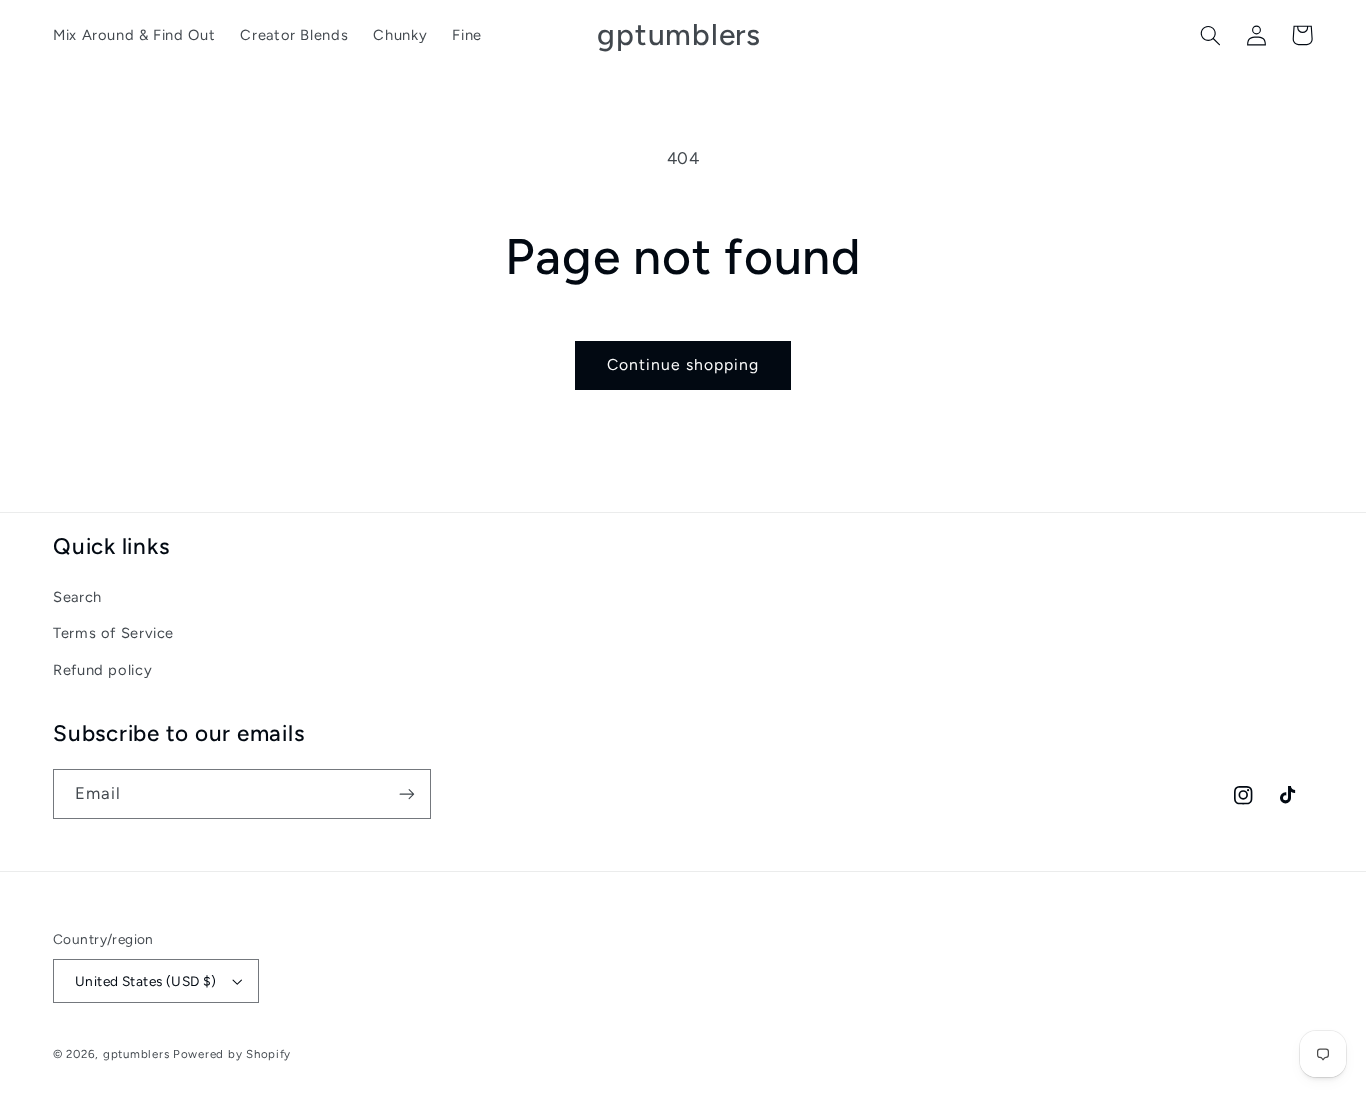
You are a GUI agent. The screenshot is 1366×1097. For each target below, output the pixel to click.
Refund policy (102, 670)
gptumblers (138, 1054)
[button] (1210, 35)
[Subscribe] (407, 793)
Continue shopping (683, 364)
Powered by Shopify (232, 1054)
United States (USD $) (146, 981)
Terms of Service (113, 633)
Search (77, 597)
